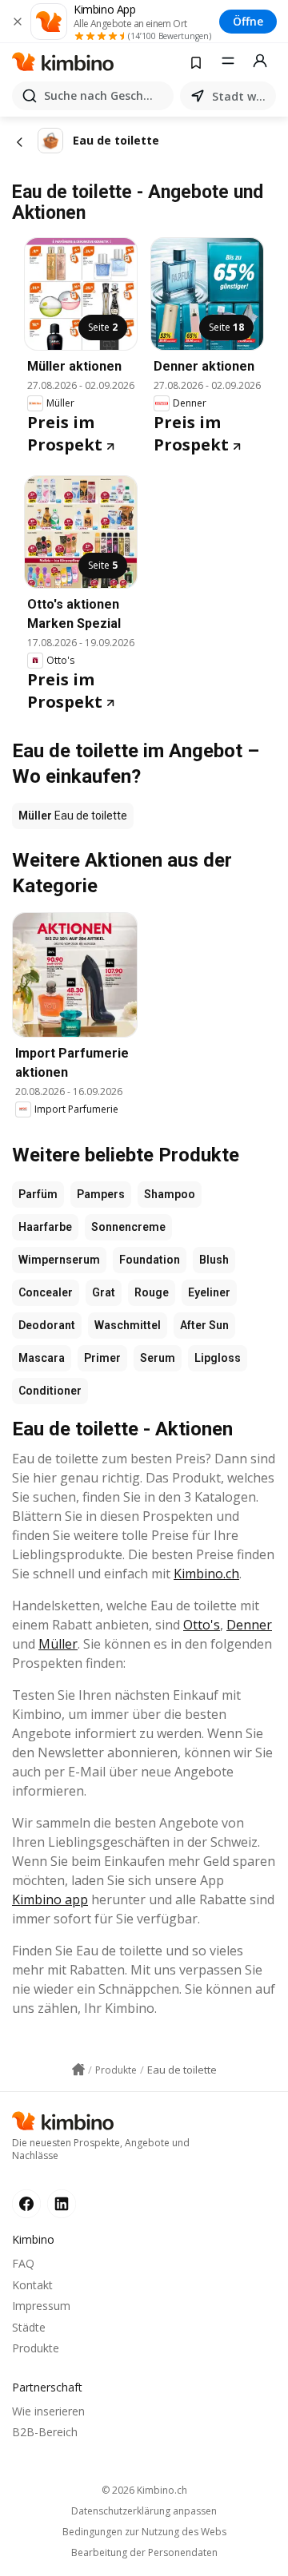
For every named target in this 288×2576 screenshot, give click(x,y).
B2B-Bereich (45, 2432)
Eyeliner (209, 1292)
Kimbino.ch (206, 1574)
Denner (249, 1625)
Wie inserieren (48, 2411)
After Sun (204, 1325)
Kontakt (32, 2285)
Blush (214, 1260)
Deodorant (47, 1325)
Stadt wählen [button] (241, 96)
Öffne (248, 21)
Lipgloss (218, 1358)
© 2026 (144, 2490)
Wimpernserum (59, 1260)
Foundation (150, 1260)
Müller (58, 1644)
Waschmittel (128, 1325)
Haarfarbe (45, 1227)
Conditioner (50, 1391)
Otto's (202, 1625)
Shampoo (170, 1194)
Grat (104, 1292)
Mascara (42, 1358)
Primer (102, 1358)
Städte (29, 2327)
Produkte (36, 2348)
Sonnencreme (128, 1227)
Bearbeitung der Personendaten (144, 2553)
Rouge (152, 1292)
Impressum (41, 2306)
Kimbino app (50, 1899)
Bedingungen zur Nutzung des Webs (144, 2532)
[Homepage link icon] (78, 2070)
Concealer (46, 1292)
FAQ (23, 2263)
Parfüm (38, 1194)
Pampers (101, 1194)
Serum (158, 1358)
